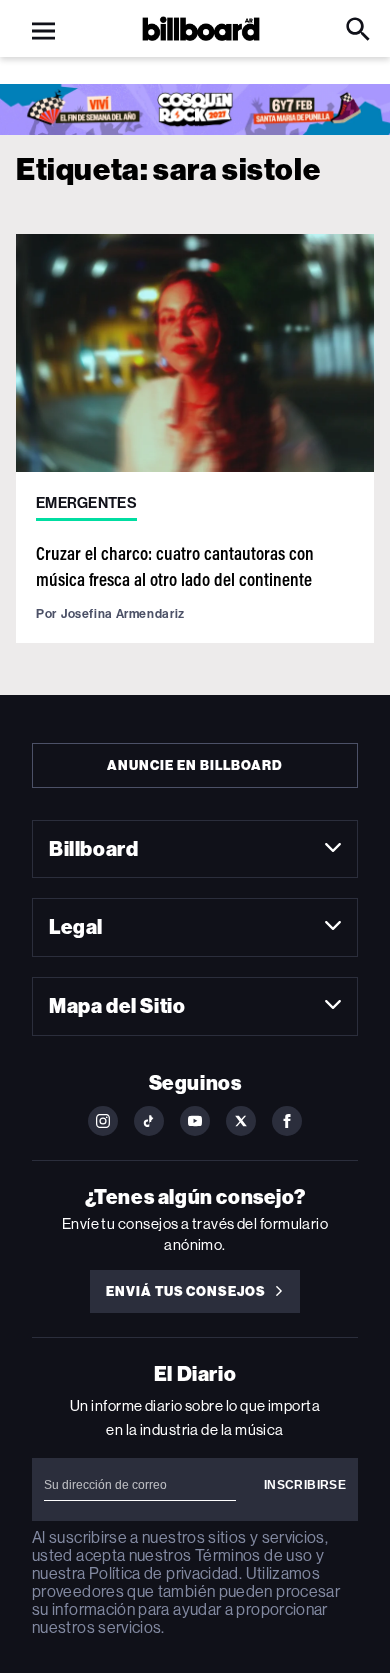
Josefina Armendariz (123, 613)
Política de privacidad (164, 1573)
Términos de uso (253, 1555)
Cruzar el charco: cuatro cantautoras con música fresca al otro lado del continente (175, 565)
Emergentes (86, 503)
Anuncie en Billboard (194, 765)
